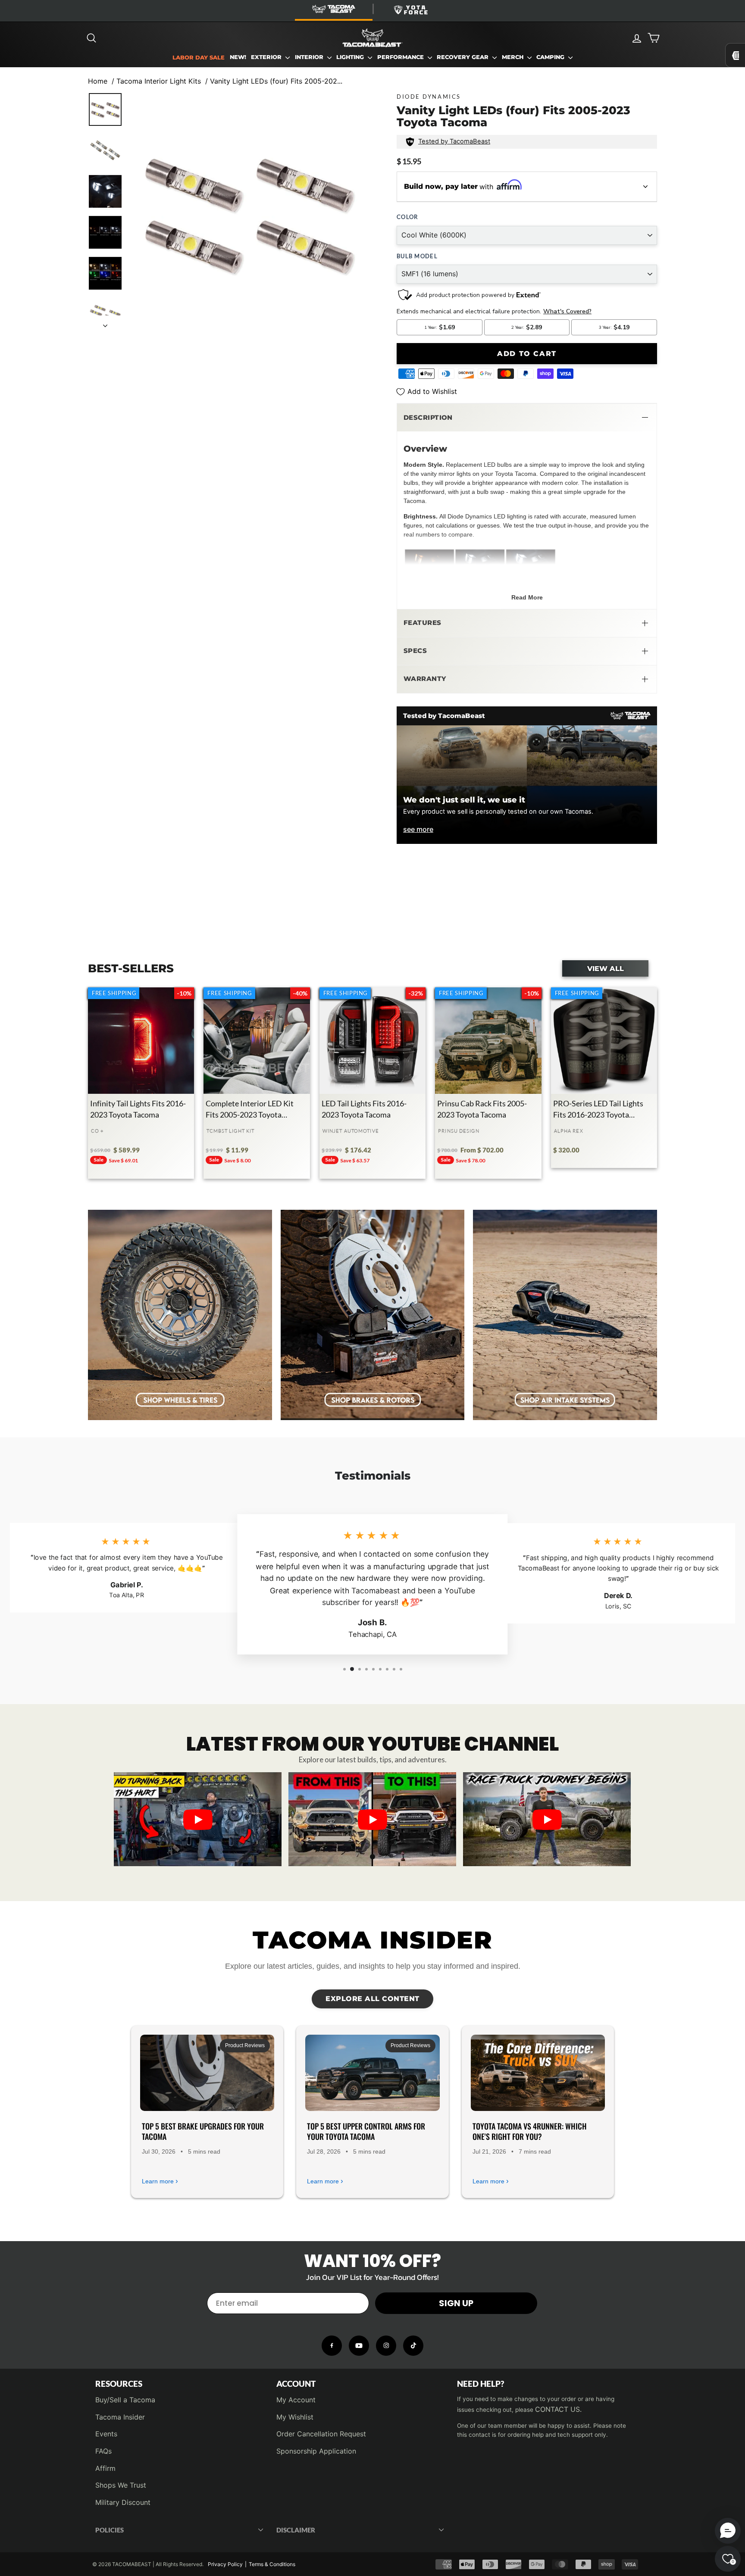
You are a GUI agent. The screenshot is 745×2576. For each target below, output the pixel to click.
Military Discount (123, 2502)
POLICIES (110, 2530)
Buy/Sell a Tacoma (125, 2400)
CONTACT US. (558, 2409)
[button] (527, 418)
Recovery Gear (463, 57)
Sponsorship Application (316, 2451)
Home (98, 81)
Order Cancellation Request (321, 2434)
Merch (513, 57)
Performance (401, 57)
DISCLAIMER (296, 2530)
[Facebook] (332, 2346)
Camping (551, 57)
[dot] (372, 1857)
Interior (310, 57)
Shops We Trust (121, 2485)
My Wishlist (295, 2417)
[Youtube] (359, 2346)
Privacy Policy (225, 2564)
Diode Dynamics (429, 97)
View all (606, 968)
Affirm (105, 2468)
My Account (296, 2400)
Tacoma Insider (120, 2417)
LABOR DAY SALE (199, 58)
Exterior (267, 57)
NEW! (238, 57)
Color (407, 217)
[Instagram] (386, 2346)
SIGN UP (456, 2303)
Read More (527, 597)
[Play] (198, 1820)
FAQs (103, 2451)
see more (418, 829)
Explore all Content (372, 1999)
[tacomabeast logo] (372, 38)
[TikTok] (413, 2346)
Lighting (351, 57)
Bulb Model (417, 256)
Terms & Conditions (272, 2564)
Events (106, 2434)
